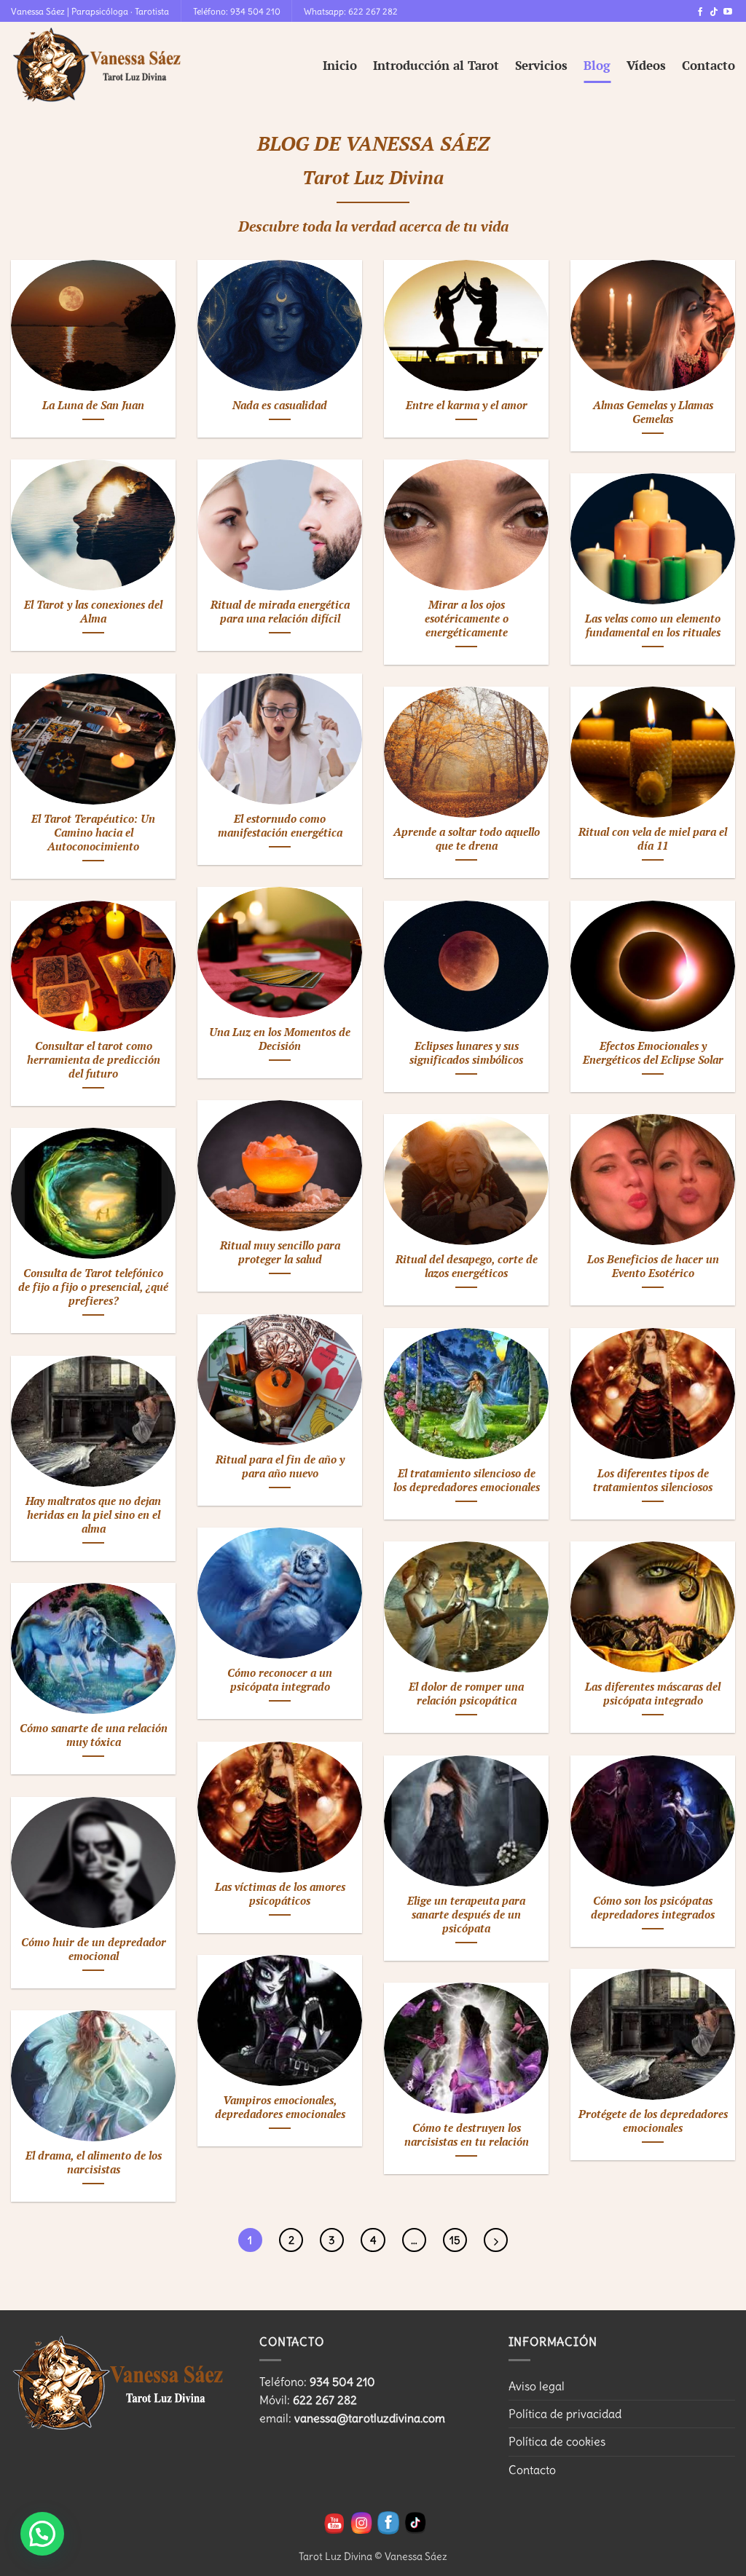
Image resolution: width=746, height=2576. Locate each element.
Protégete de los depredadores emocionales (653, 2121)
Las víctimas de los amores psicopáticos (280, 1894)
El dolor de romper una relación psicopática (466, 1694)
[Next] (496, 2240)
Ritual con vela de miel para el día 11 (653, 839)
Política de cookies (557, 2441)
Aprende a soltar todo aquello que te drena (467, 839)
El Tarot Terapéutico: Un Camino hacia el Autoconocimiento (93, 833)
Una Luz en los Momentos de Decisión (280, 1039)
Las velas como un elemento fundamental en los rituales (653, 626)
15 (455, 2240)
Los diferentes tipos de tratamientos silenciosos (653, 1481)
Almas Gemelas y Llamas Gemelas (653, 412)
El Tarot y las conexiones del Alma (93, 612)
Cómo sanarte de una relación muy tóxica (94, 1735)
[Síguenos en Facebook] (700, 12)
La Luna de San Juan (93, 406)
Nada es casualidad (280, 406)
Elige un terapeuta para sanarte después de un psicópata (466, 1915)
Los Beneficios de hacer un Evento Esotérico (653, 1267)
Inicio (340, 65)
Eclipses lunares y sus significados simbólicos (466, 1053)
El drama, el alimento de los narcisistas (94, 2163)
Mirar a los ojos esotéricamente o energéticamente (467, 619)
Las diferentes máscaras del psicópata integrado (653, 1694)
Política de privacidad (565, 2414)
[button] (42, 2534)
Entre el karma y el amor (467, 406)
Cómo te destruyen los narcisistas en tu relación (467, 2135)
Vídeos (646, 65)
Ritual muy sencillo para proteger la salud (280, 1253)
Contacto (708, 65)
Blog (597, 65)
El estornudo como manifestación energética (280, 826)
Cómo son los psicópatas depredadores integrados (653, 1908)
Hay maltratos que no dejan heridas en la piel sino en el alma (93, 1515)
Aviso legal (537, 2386)
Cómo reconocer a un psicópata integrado (280, 1680)
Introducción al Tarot (436, 65)
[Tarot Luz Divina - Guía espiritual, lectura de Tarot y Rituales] (98, 66)
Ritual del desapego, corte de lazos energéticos (467, 1267)
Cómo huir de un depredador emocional (94, 1949)
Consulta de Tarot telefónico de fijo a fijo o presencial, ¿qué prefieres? (93, 1287)
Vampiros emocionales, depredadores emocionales (280, 2107)
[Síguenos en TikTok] (714, 12)
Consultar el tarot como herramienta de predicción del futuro (94, 1060)
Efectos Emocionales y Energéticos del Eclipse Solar (653, 1053)
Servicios (541, 65)
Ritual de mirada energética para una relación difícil (280, 612)
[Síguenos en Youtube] (728, 12)
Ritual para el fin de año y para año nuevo (280, 1467)
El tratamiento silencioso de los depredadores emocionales (467, 1481)
